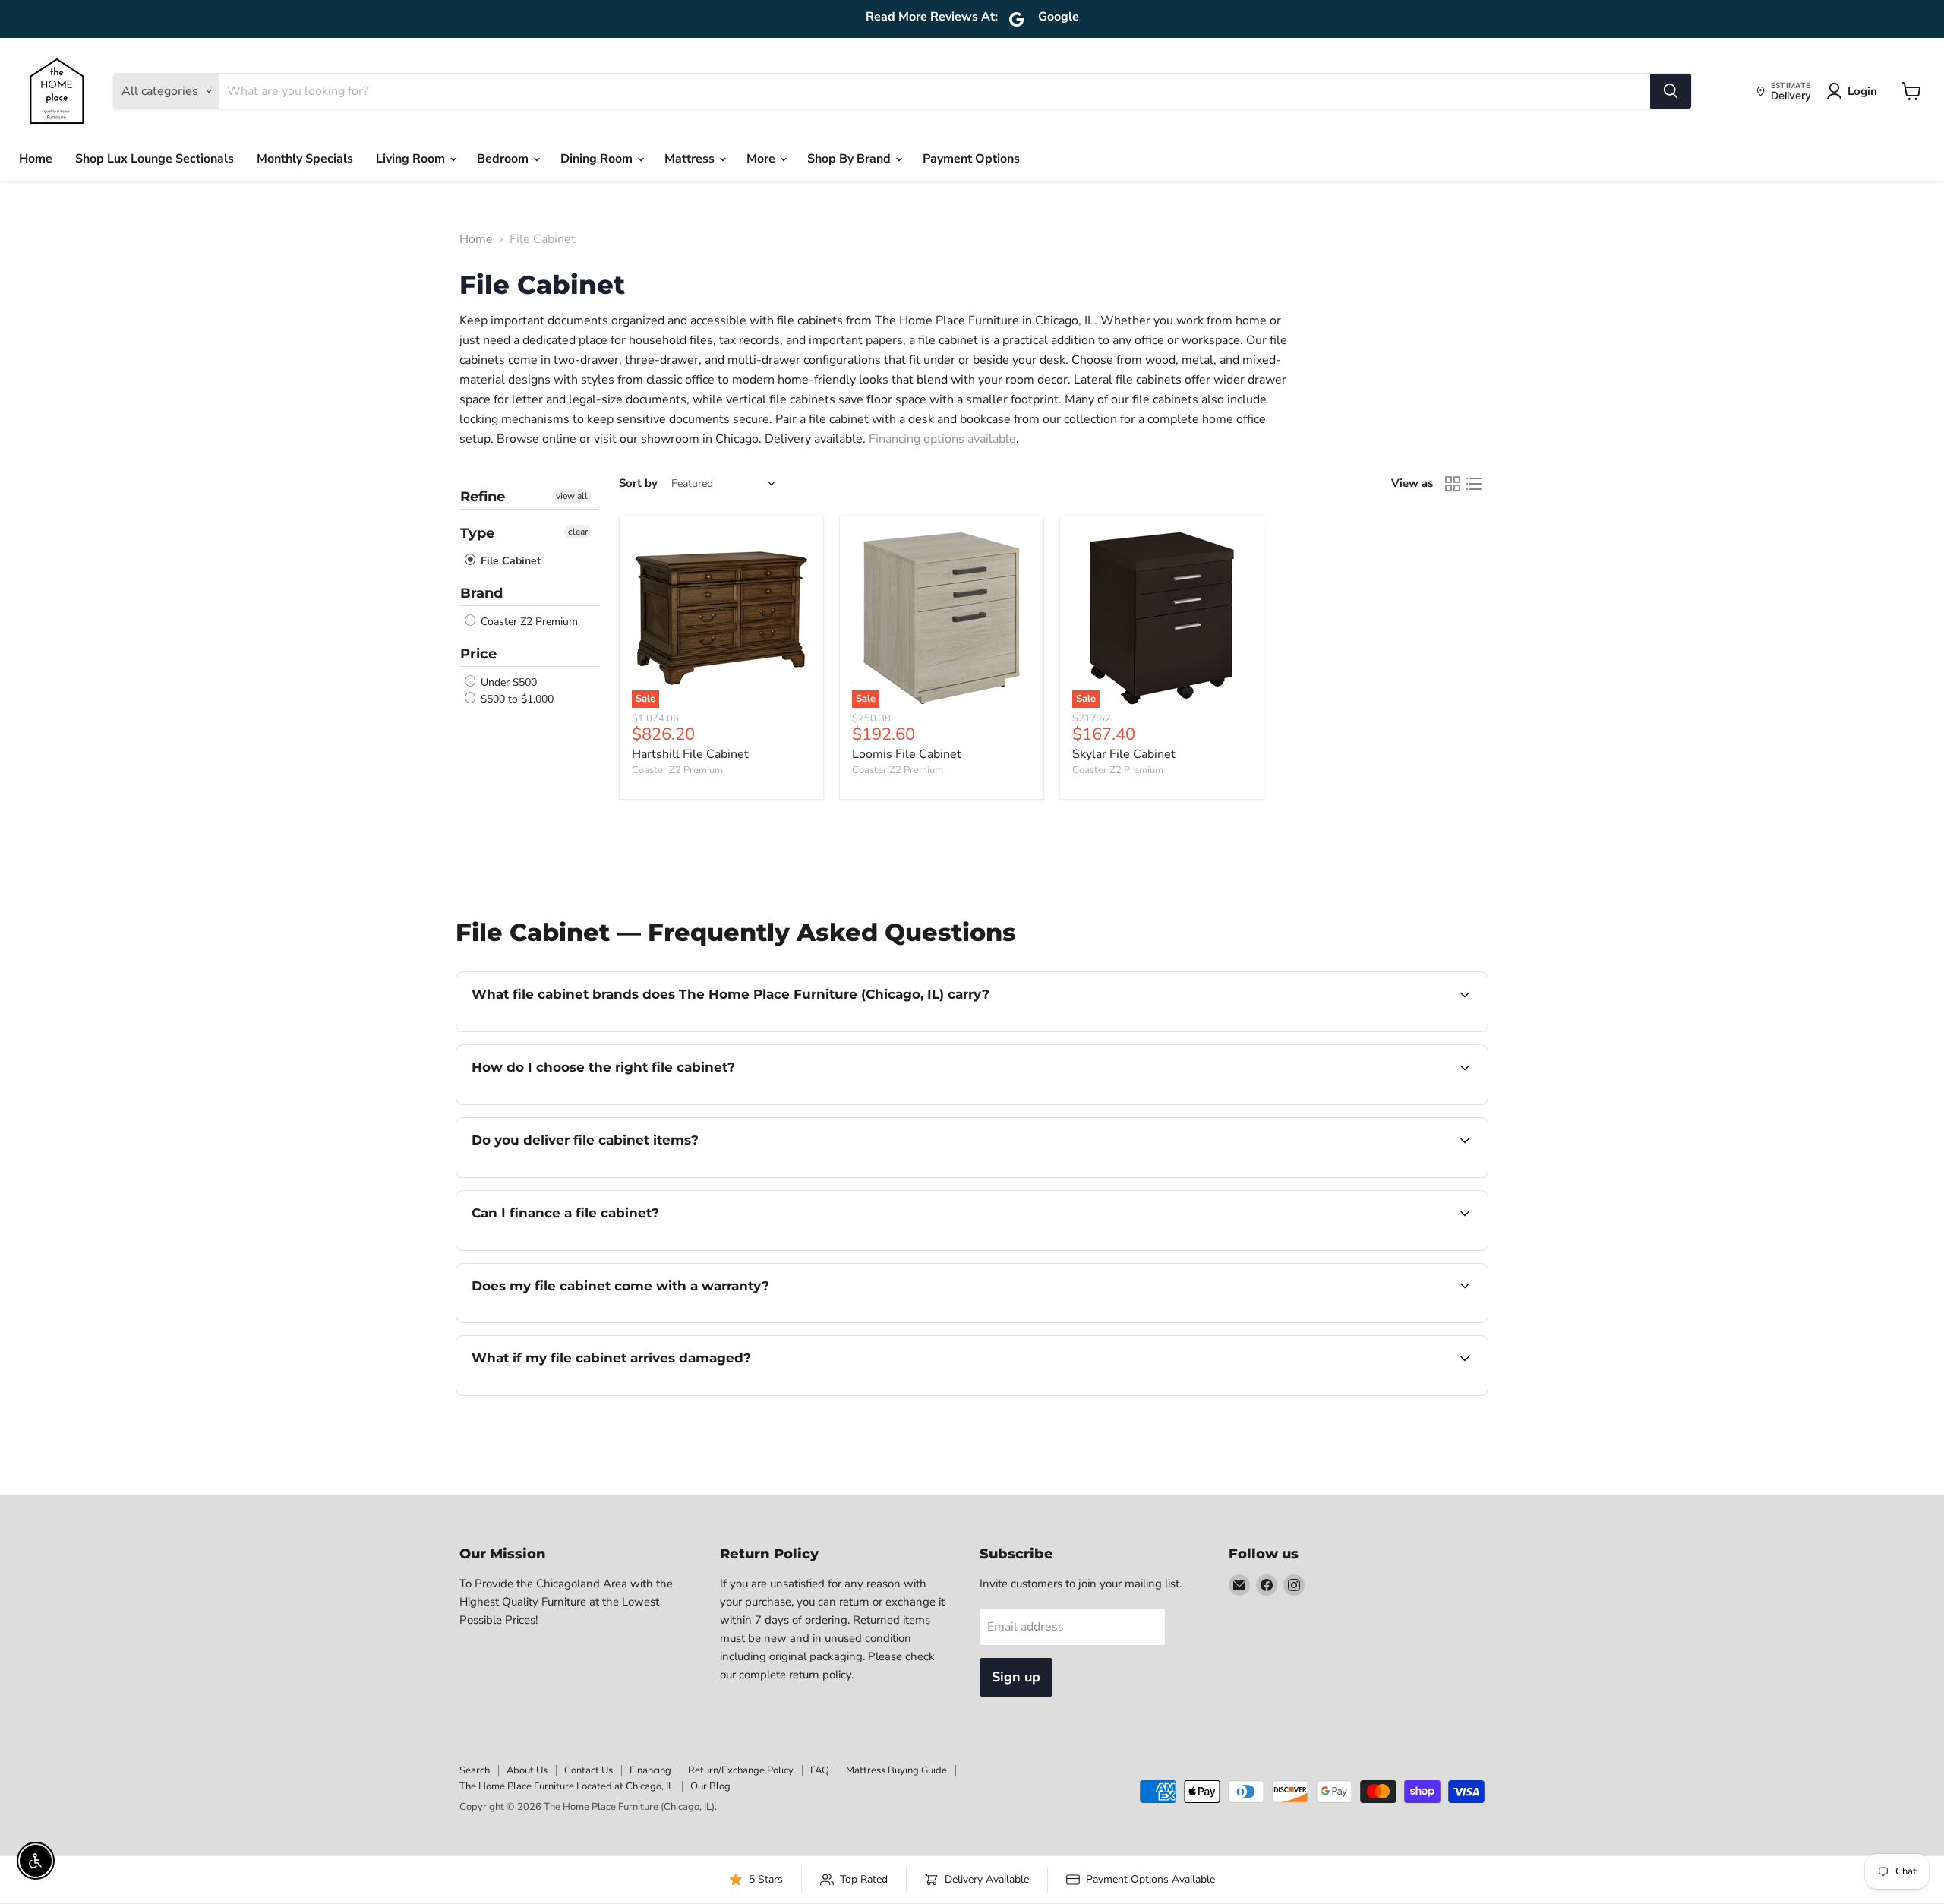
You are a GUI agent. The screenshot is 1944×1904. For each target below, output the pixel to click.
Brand (481, 593)
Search (475, 1770)
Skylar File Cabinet (1124, 754)
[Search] (1671, 91)
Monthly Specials (305, 159)
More (762, 159)
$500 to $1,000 (516, 699)
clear (578, 532)
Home (36, 159)
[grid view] (1453, 484)
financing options (595, 1249)
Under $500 (507, 682)
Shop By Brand (850, 159)
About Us (527, 1770)
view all (572, 496)
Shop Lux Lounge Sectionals (155, 159)
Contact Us (589, 1770)
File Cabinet (509, 561)
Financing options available (942, 439)
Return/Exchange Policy (741, 1770)
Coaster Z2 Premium (528, 622)
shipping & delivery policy (1317, 1176)
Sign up (1016, 1677)
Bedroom (504, 159)
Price (478, 654)
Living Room (412, 159)
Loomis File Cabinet (907, 754)
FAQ (820, 1770)
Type (477, 533)
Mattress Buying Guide (896, 1770)
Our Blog (710, 1786)
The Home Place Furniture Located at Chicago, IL (566, 1786)
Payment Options (971, 159)
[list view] (1474, 484)
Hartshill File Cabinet (690, 754)
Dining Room (598, 159)
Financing (650, 1770)
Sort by (638, 483)
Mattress (691, 159)
